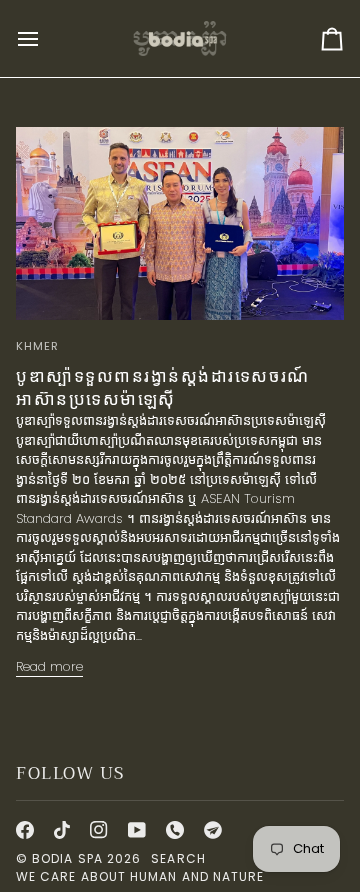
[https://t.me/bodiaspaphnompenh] (213, 830)
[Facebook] (25, 830)
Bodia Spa (67, 858)
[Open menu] (46, 38)
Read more (49, 666)
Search (178, 858)
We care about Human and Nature (140, 876)
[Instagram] (99, 830)
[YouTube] (137, 830)
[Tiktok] (62, 830)
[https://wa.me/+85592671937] (175, 830)
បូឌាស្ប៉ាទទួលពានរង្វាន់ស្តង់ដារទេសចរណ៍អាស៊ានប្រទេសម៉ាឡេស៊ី (163, 388)
